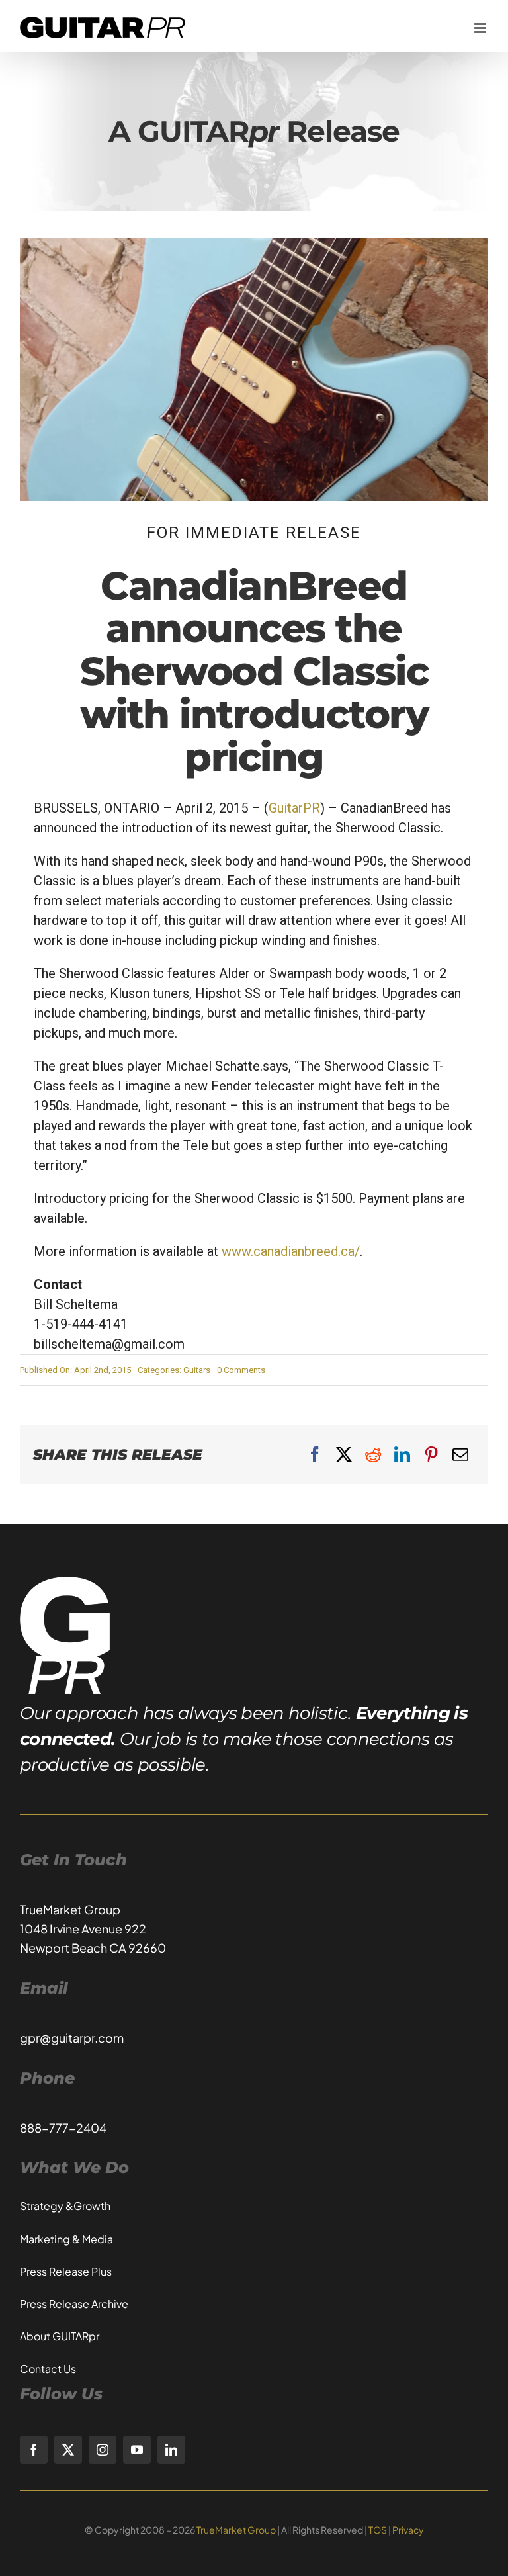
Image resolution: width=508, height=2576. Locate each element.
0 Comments (241, 1370)
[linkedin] (171, 2450)
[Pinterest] (431, 1455)
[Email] (460, 1455)
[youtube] (137, 2450)
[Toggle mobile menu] (481, 28)
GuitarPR (294, 808)
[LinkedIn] (402, 1455)
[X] (344, 1455)
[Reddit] (373, 1455)
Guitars (197, 1370)
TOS (378, 2530)
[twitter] (68, 2450)
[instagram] (103, 2450)
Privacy (408, 2530)
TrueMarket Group (236, 2530)
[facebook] (34, 2450)
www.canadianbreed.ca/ (291, 1251)
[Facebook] (315, 1455)
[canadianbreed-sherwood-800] (254, 244)
